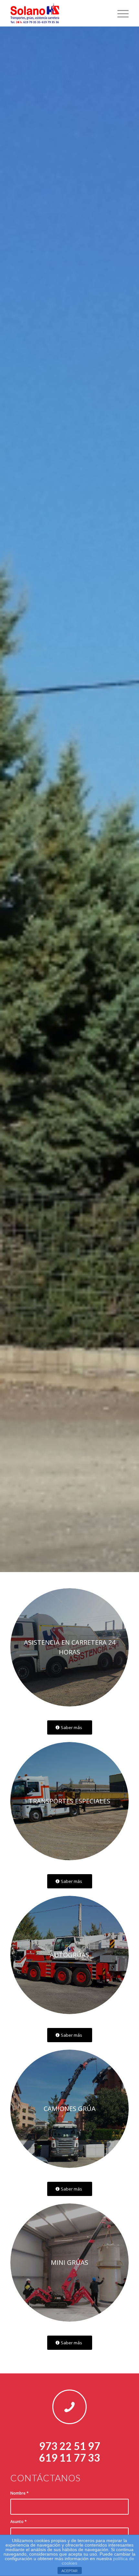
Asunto (19, 2522)
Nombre (20, 2493)
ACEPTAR (69, 2571)
